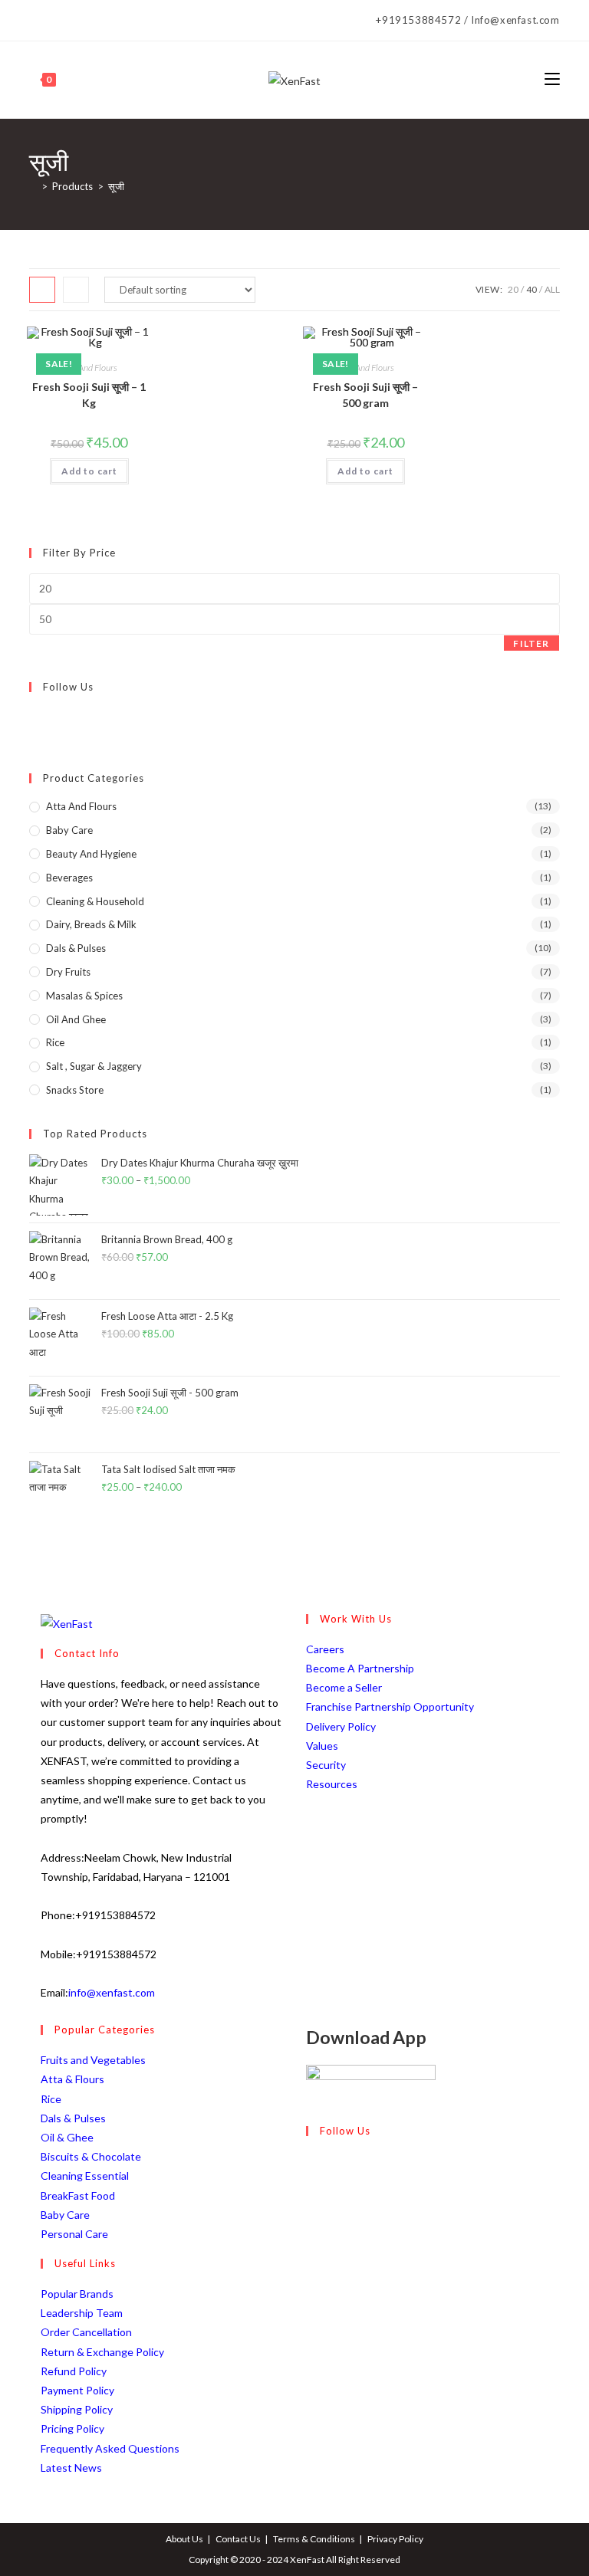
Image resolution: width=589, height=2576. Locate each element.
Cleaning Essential (85, 2176)
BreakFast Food (78, 2195)
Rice (55, 1042)
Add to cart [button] (89, 471)
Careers (325, 1649)
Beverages (69, 878)
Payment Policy (77, 2390)
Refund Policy (74, 2371)
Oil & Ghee (67, 2137)
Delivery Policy (341, 1726)
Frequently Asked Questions (110, 2448)
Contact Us (238, 2539)
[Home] (33, 186)
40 (531, 289)
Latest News (71, 2468)
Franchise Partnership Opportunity (390, 1706)
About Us (184, 2539)
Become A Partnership (360, 1668)
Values (322, 1746)
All (552, 289)
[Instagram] (57, 21)
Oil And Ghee (76, 1019)
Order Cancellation (86, 2332)
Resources (332, 1784)
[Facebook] (38, 21)
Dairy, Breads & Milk (91, 924)
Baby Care (69, 830)
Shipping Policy (77, 2409)
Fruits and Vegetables (93, 2060)
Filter (531, 643)
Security (326, 1765)
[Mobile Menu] (552, 79)
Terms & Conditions (314, 2539)
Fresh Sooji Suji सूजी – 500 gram (365, 395)
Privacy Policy (395, 2539)
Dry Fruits (68, 972)
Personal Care (74, 2234)
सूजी (116, 186)
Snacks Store (75, 1090)
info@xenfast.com (112, 1992)
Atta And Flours (89, 368)
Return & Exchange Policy (102, 2352)
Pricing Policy (72, 2428)
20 (513, 289)
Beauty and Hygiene (91, 854)
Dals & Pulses (76, 948)
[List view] (76, 290)
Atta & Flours (72, 2079)
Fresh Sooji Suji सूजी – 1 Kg (89, 395)
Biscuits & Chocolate (91, 2156)
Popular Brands (77, 2294)
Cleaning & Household (95, 901)
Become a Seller (344, 1687)
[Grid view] (42, 290)
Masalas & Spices (84, 996)
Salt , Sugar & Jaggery (94, 1066)
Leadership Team (82, 2313)
